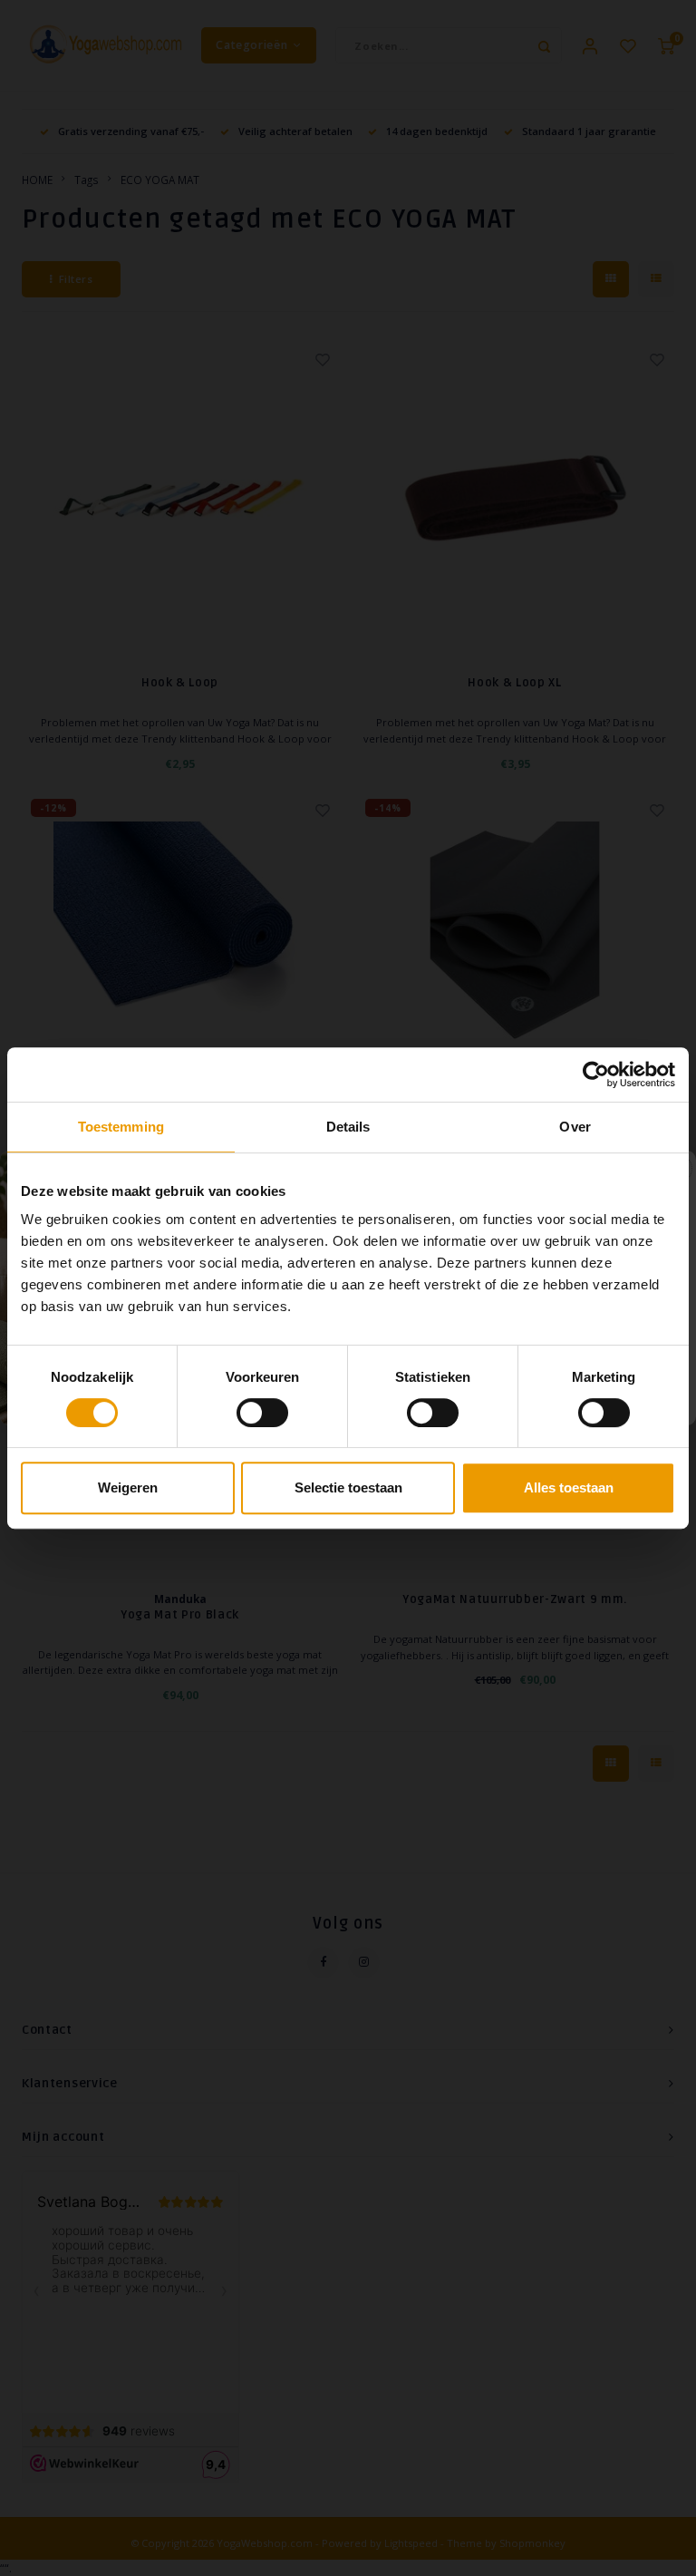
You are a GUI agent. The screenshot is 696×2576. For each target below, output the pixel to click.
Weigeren (128, 1487)
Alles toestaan (569, 1487)
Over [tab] (575, 1127)
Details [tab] (348, 1127)
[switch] (262, 1413)
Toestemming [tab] (121, 1127)
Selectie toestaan (348, 1487)
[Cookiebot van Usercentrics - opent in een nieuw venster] (596, 1074)
